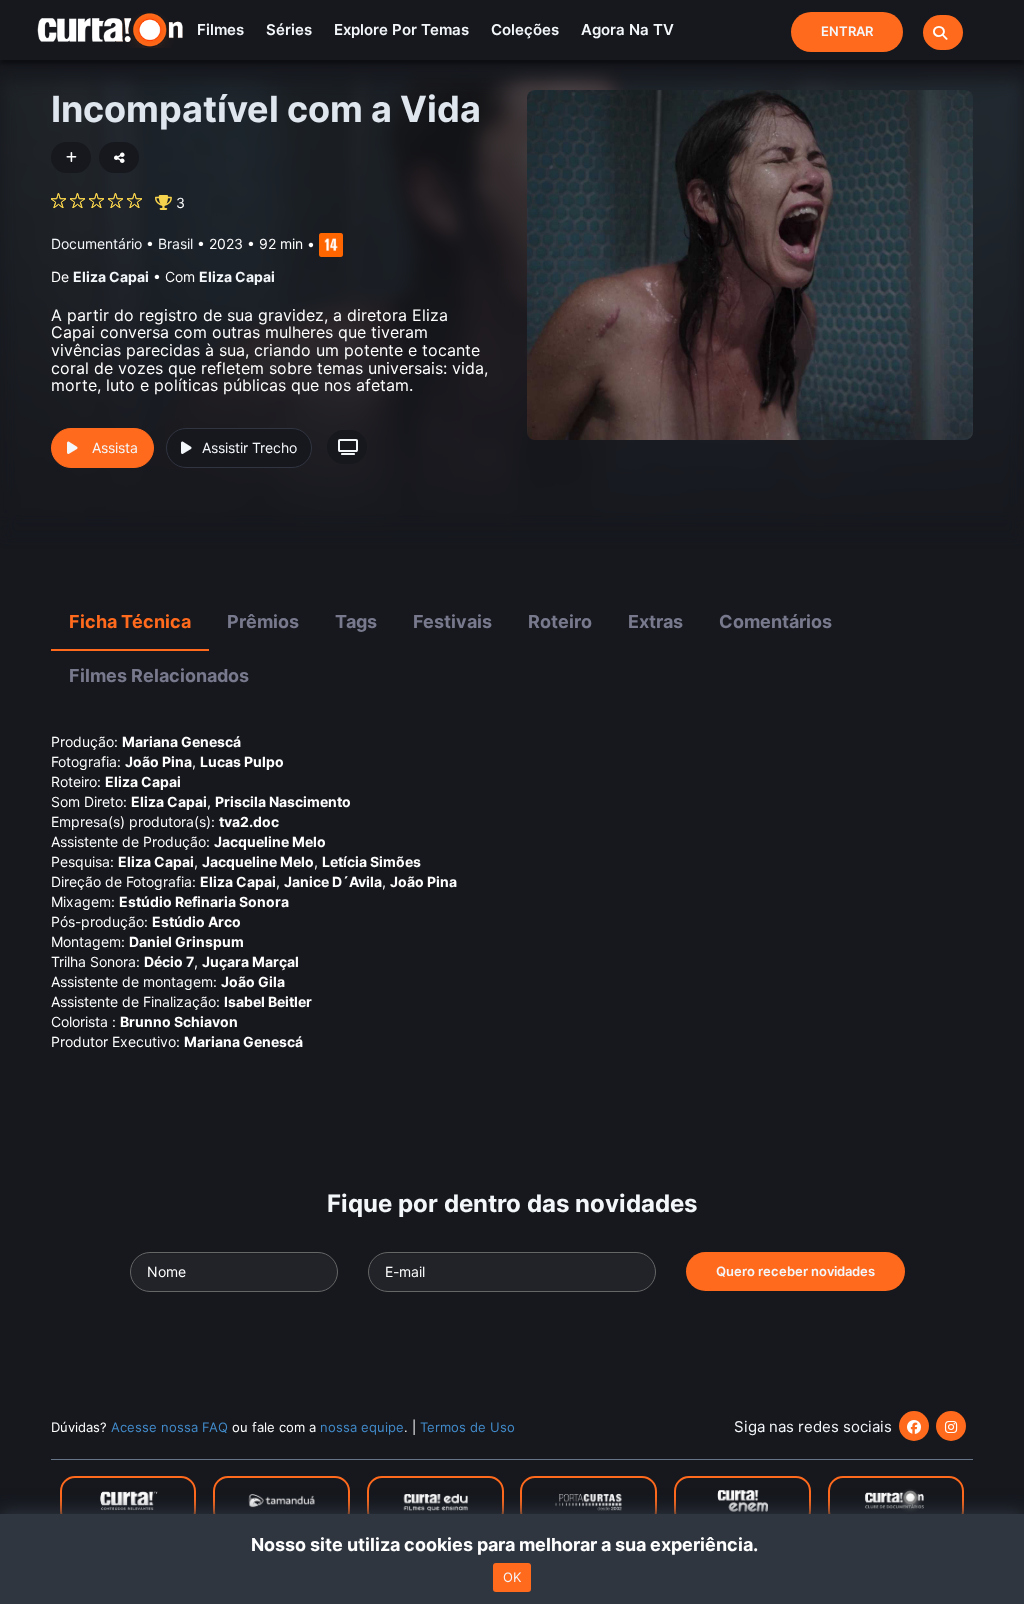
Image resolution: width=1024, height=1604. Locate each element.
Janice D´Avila (333, 881)
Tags (356, 621)
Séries (289, 29)
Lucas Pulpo (242, 761)
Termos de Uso (467, 1427)
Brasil (175, 243)
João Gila (253, 981)
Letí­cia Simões (371, 861)
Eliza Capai (111, 276)
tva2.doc (249, 821)
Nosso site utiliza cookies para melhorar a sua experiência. (512, 1544)
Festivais (452, 621)
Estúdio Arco (196, 921)
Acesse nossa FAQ (169, 1427)
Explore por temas (401, 29)
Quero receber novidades (795, 1271)
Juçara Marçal (250, 961)
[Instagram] (951, 1426)
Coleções (525, 29)
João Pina (158, 761)
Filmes (220, 29)
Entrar (847, 31)
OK (512, 1577)
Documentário (96, 243)
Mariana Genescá (181, 741)
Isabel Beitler (268, 1001)
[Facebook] (914, 1426)
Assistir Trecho (249, 447)
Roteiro (560, 621)
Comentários (775, 621)
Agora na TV (627, 29)
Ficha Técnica (130, 621)
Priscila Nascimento (283, 801)
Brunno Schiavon (179, 1021)
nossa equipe (362, 1427)
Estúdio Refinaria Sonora (204, 901)
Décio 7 (169, 961)
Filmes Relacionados (159, 675)
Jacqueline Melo (270, 841)
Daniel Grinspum (186, 941)
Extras (655, 621)
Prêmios (263, 621)
